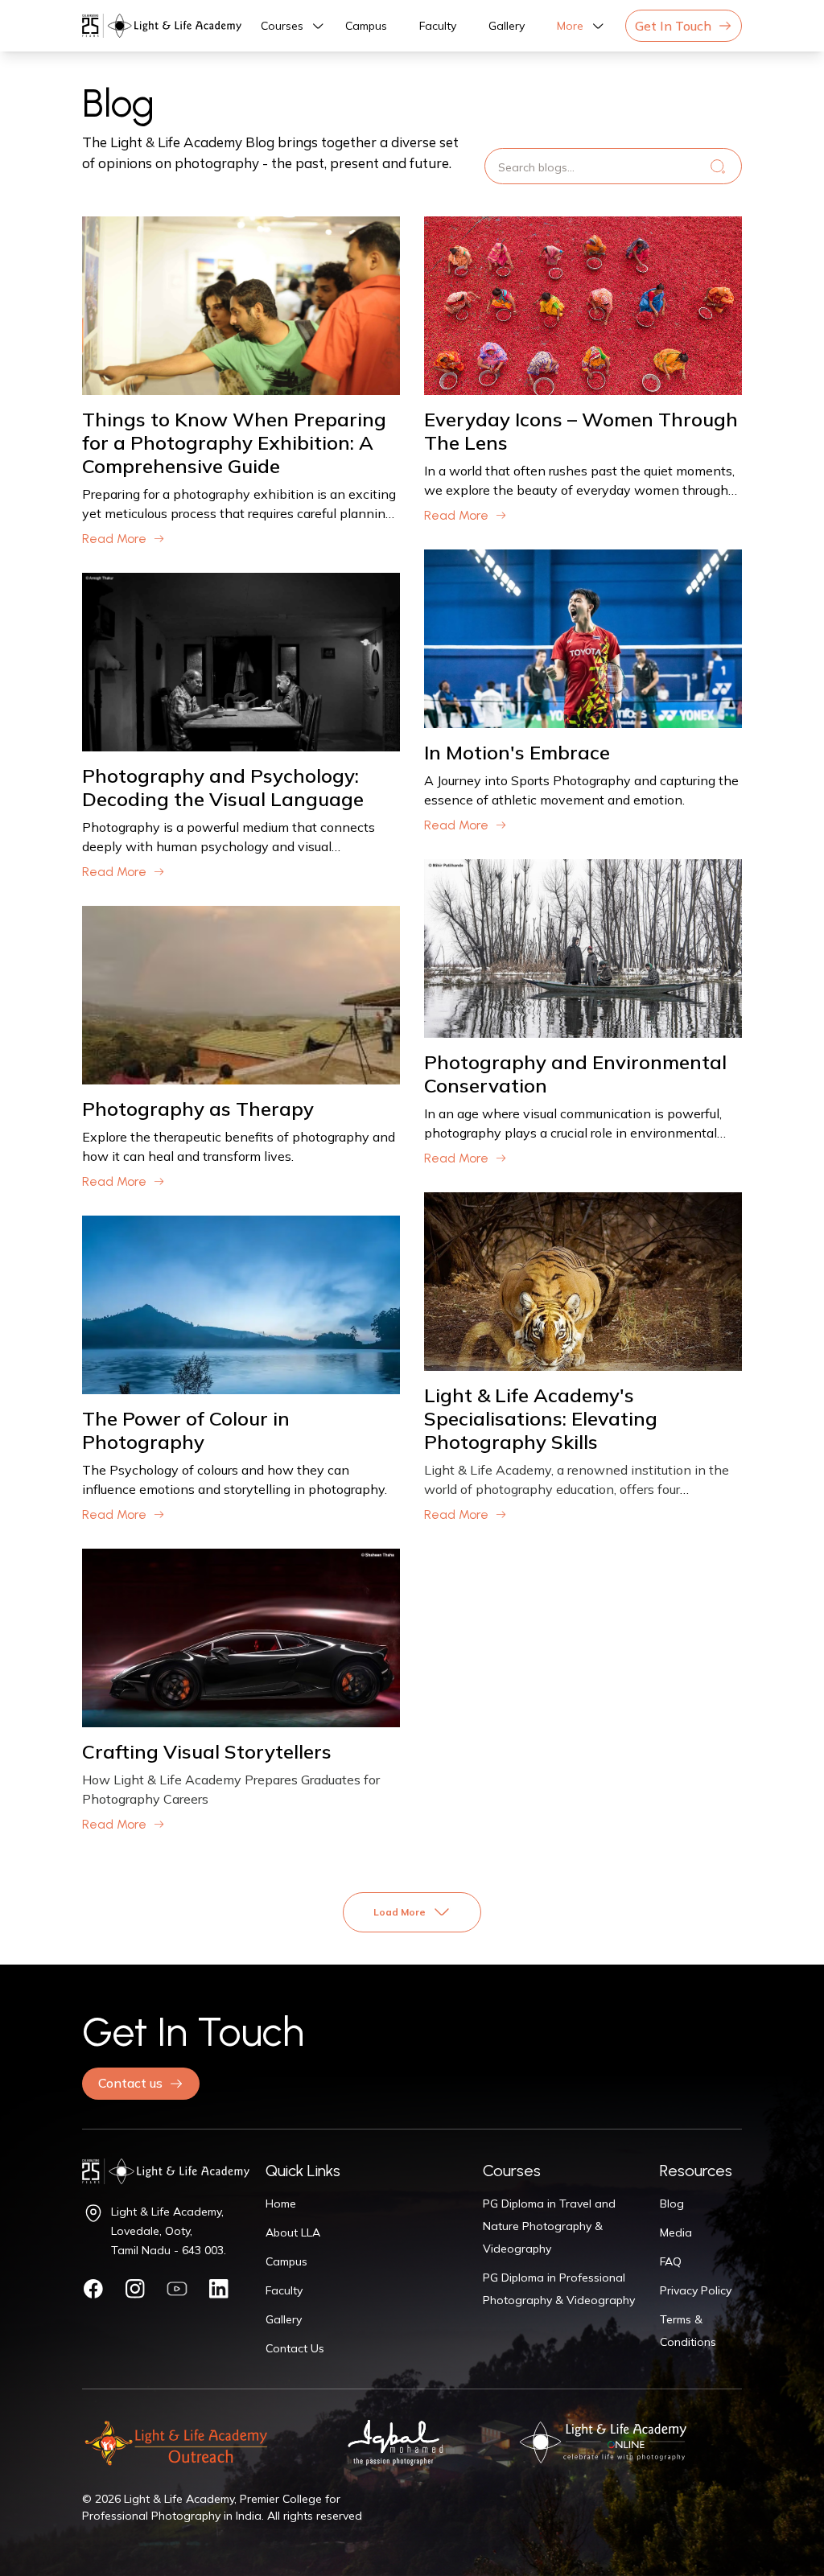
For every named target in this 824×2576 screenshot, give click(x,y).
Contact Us (295, 2348)
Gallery (507, 26)
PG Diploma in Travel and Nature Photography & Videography (549, 2226)
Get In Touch (673, 26)
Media (676, 2232)
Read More (114, 539)
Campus (366, 26)
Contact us (130, 2083)
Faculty (438, 26)
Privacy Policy (696, 2290)
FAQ (671, 2261)
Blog (672, 2204)
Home (281, 2204)
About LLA (293, 2232)
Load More (400, 1912)
